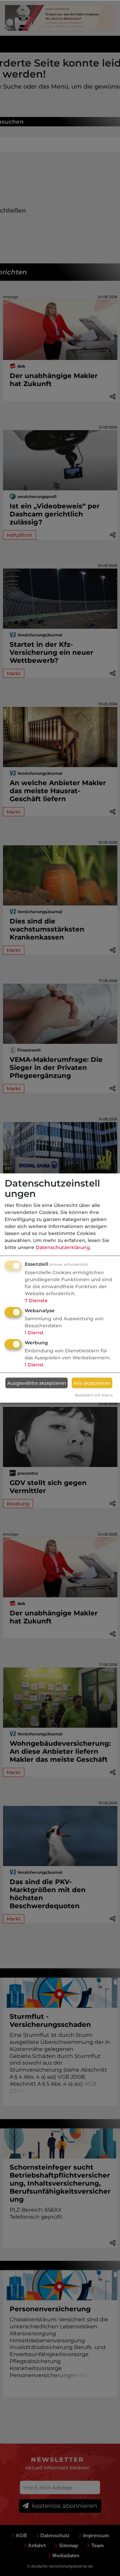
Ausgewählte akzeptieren (37, 1383)
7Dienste (36, 1301)
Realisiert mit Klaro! (94, 1395)
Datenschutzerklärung (63, 1247)
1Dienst (34, 1333)
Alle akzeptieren (92, 1383)
